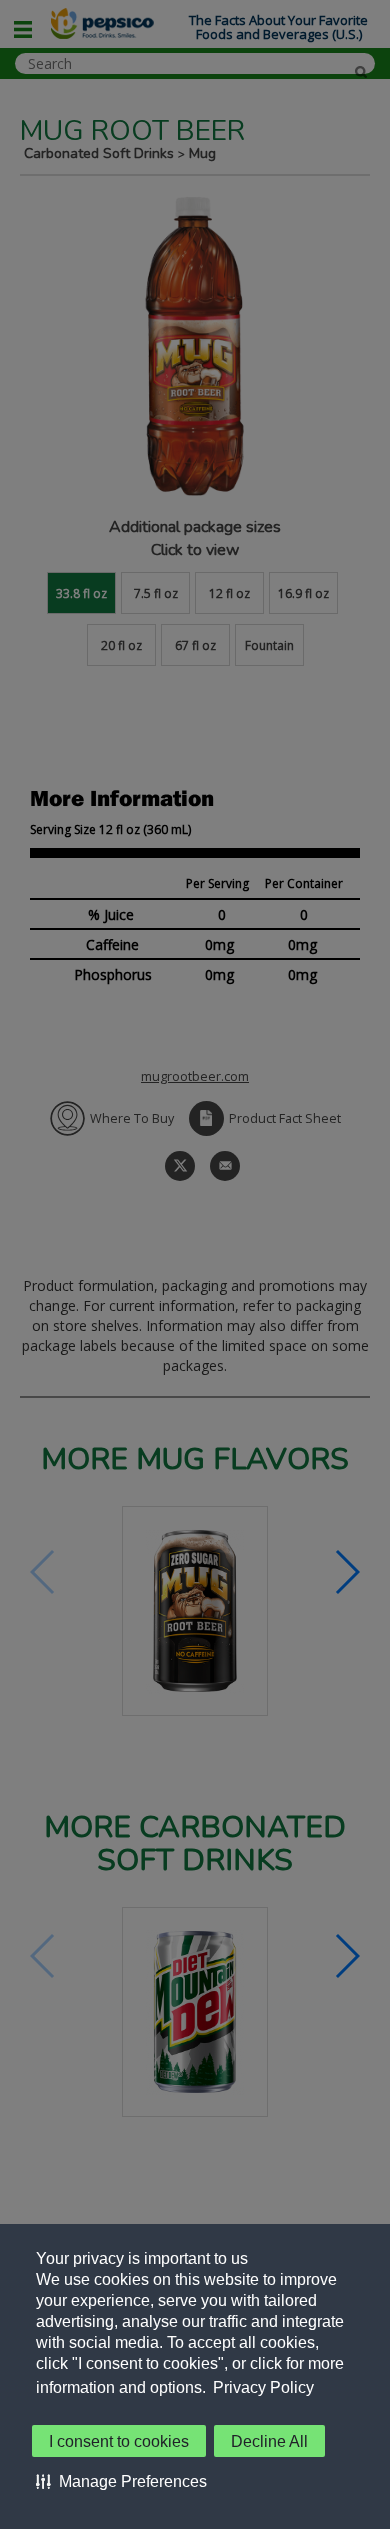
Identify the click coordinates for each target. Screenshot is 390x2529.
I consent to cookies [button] (119, 2441)
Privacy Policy (263, 2387)
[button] (121, 2481)
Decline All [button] (269, 2441)
